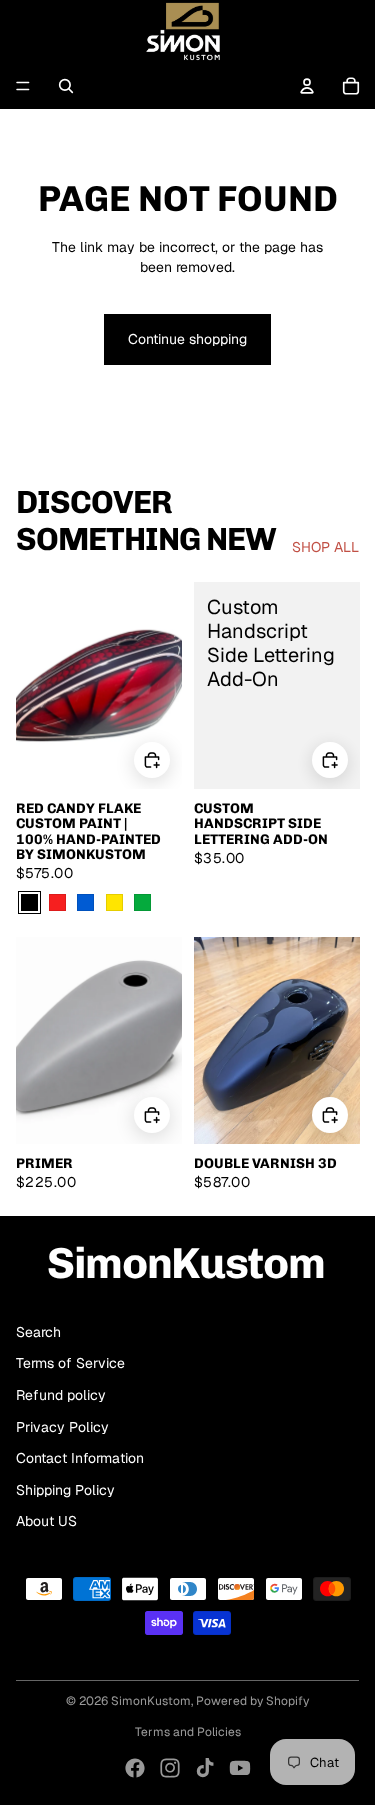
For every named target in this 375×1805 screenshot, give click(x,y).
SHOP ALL (325, 547)
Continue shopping (187, 339)
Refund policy (61, 1395)
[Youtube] (240, 1768)
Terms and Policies (188, 1732)
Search (38, 1332)
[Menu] (23, 86)
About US (46, 1521)
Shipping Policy (65, 1490)
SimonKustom (151, 1701)
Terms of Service (70, 1363)
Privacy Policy (62, 1427)
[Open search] (66, 86)
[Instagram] (170, 1768)
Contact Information (80, 1458)
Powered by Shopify (252, 1701)
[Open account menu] (307, 86)
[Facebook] (135, 1768)
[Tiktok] (205, 1768)
